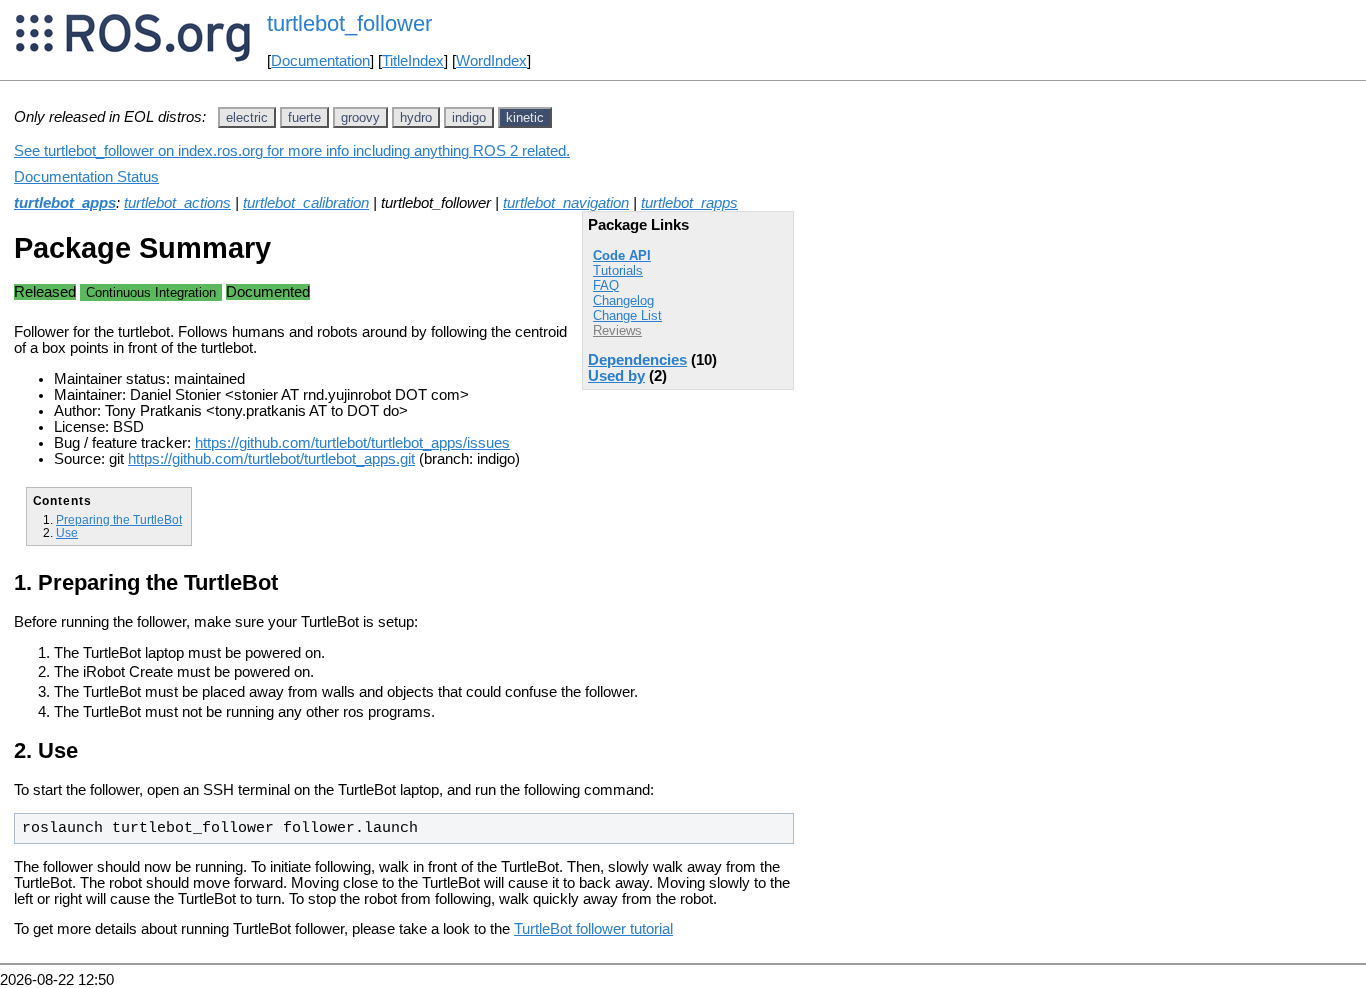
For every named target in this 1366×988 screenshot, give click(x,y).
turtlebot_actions (177, 203)
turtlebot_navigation (566, 203)
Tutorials (618, 270)
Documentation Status (86, 177)
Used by (616, 376)
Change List (627, 315)
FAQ (606, 285)
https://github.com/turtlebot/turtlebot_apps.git (271, 459)
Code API (622, 255)
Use (67, 532)
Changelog (623, 300)
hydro (416, 117)
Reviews (617, 330)
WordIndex (491, 61)
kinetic (525, 117)
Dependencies (637, 360)
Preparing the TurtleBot (119, 519)
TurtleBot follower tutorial (593, 929)
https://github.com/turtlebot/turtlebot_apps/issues (352, 443)
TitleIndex (413, 61)
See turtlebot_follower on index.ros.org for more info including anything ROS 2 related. (292, 151)
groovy (360, 117)
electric (247, 117)
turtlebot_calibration (306, 203)
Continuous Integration (151, 292)
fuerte (304, 117)
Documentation (320, 61)
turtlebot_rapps (689, 203)
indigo (469, 117)
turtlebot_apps (65, 203)
